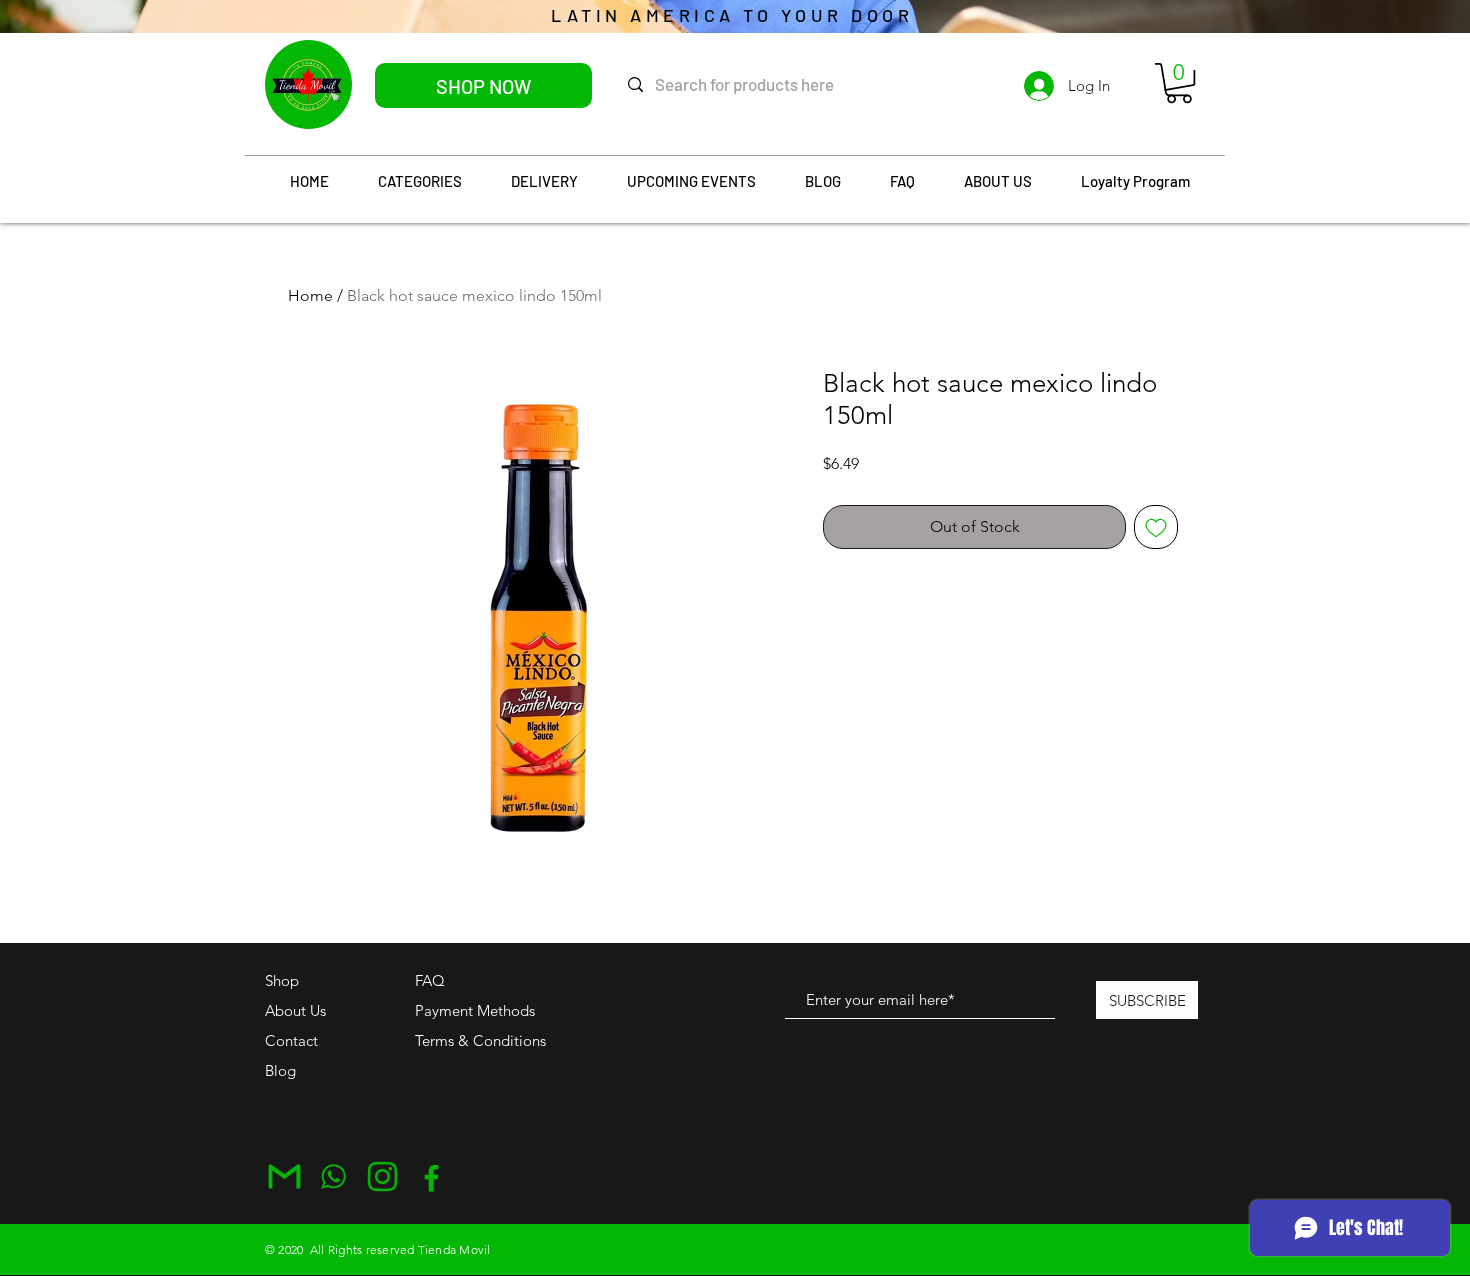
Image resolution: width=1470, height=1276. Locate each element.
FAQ (430, 980)
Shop (282, 980)
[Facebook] (431, 1176)
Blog (280, 1070)
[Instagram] (382, 1176)
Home (310, 295)
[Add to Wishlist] (1156, 527)
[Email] (284, 1176)
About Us (295, 1010)
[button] (1179, 83)
